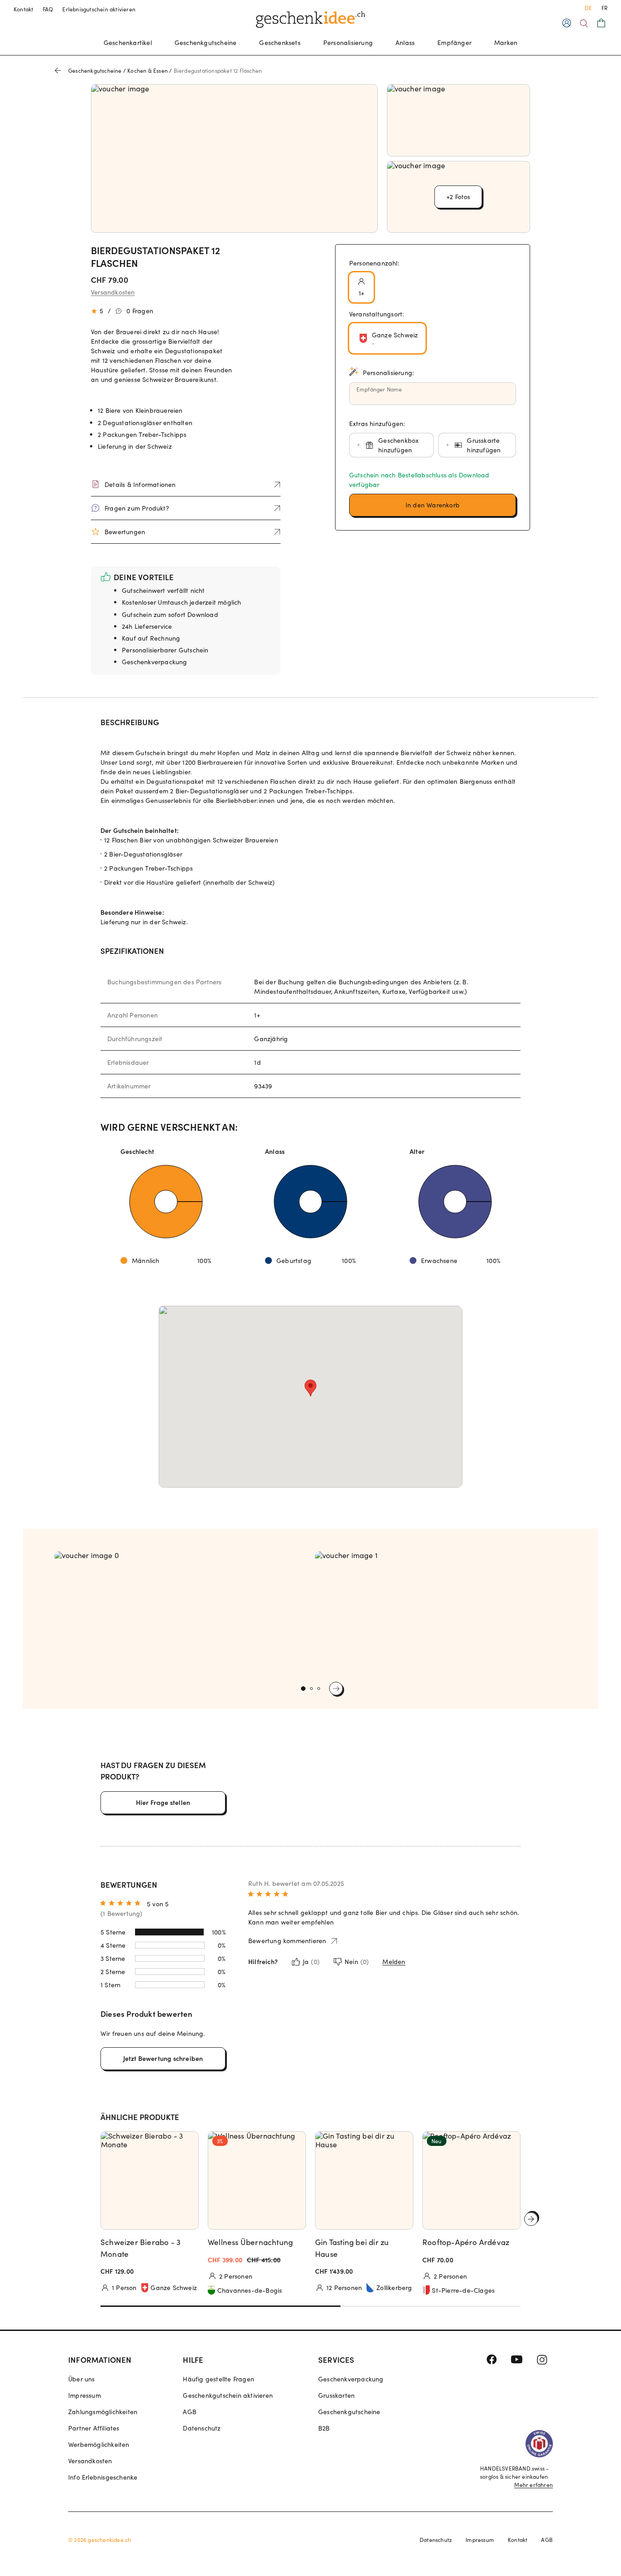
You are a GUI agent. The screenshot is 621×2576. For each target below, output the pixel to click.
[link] (180, 1614)
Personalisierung (348, 43)
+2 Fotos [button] (458, 197)
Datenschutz (202, 2428)
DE (588, 8)
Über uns (82, 2379)
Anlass (405, 43)
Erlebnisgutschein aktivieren (99, 9)
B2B (324, 2428)
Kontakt (24, 9)
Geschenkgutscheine (206, 43)
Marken (506, 43)
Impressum (85, 2395)
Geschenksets (280, 43)
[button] (433, 505)
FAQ (48, 9)
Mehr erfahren (533, 2485)
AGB (190, 2412)
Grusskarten (336, 2395)
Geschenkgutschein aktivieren (228, 2395)
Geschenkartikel (128, 43)
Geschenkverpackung (351, 2379)
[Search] (584, 23)
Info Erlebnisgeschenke (103, 2477)
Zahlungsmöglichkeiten (103, 2412)
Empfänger (454, 43)
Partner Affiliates (94, 2428)
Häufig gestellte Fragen (218, 2379)
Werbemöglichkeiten (99, 2444)
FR (604, 8)
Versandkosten (113, 292)
